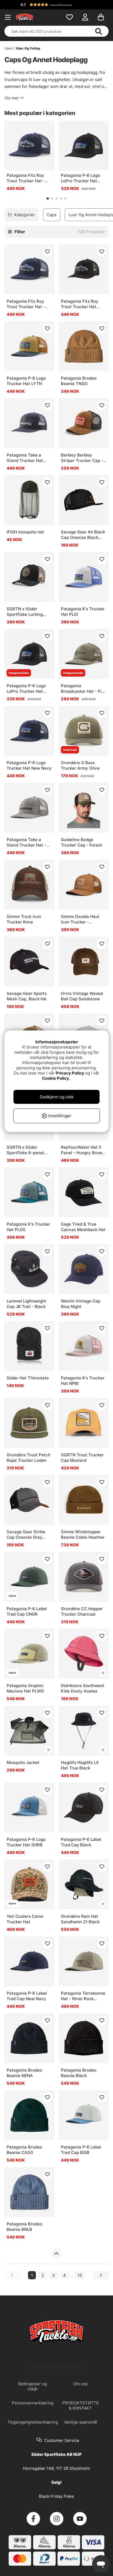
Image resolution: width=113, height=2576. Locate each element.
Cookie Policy (56, 1078)
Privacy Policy (70, 1073)
